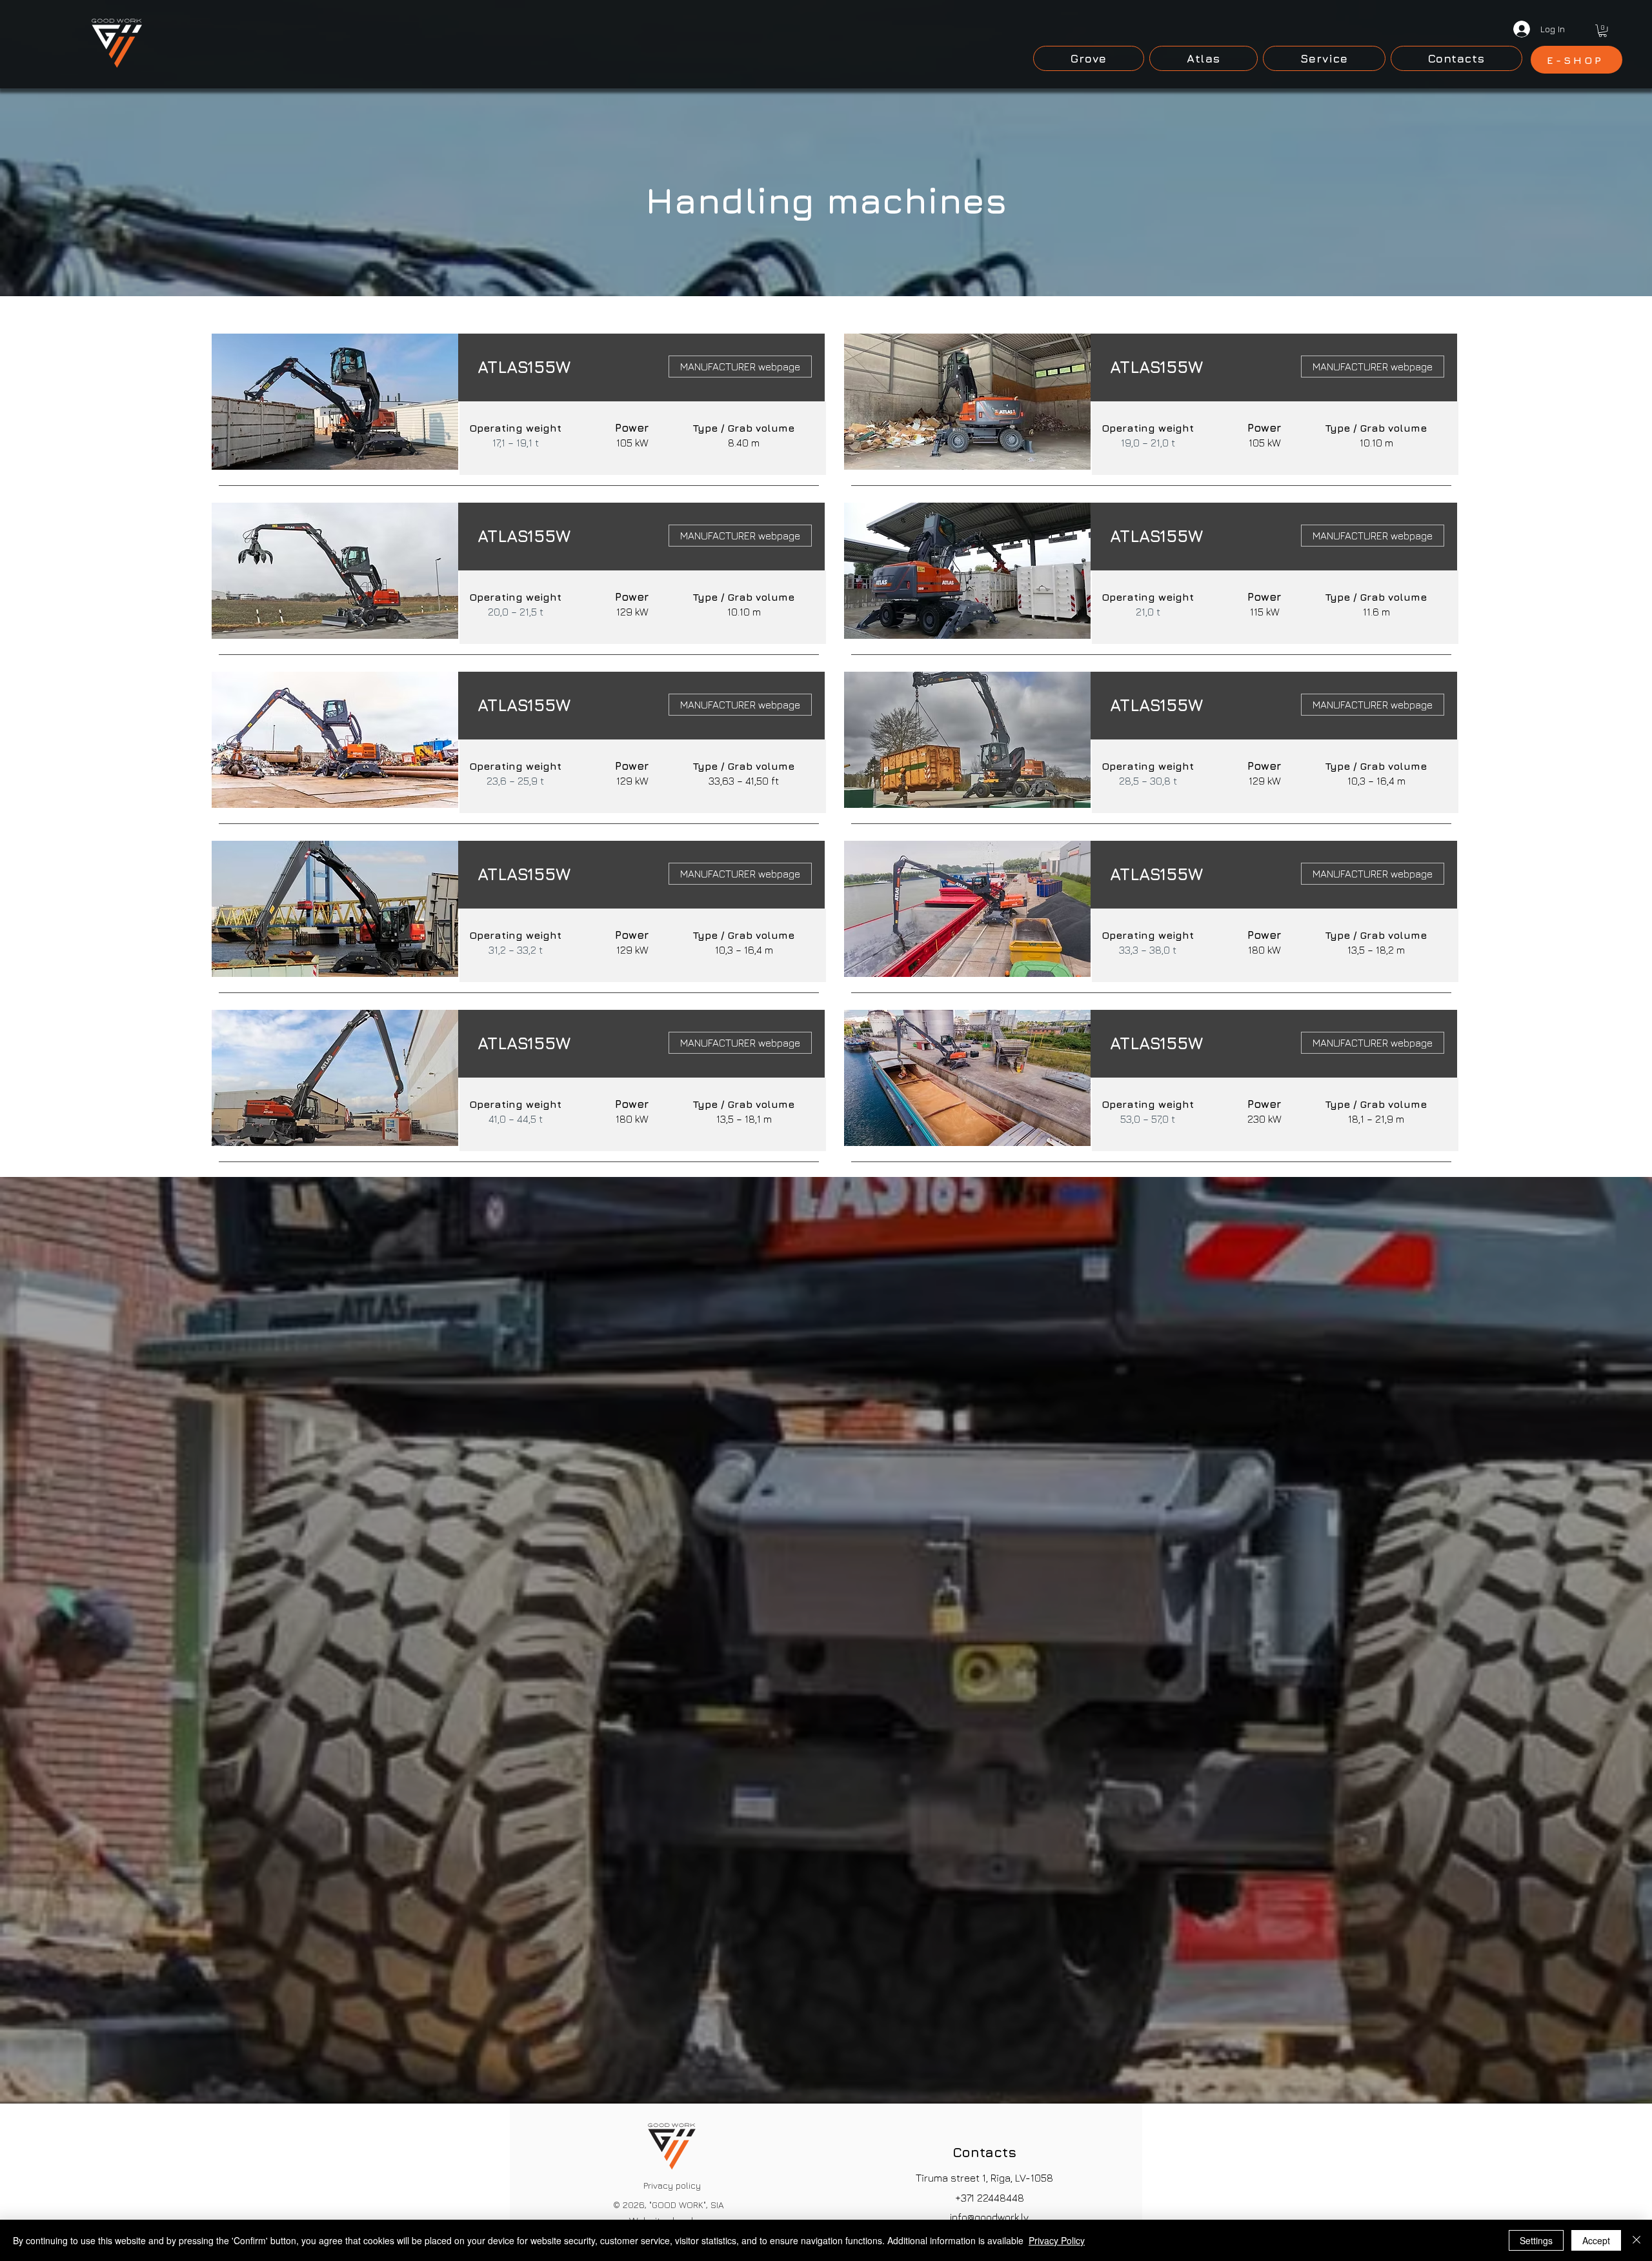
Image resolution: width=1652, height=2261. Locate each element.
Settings (1536, 2240)
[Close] (1637, 2240)
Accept (1596, 2240)
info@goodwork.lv (989, 2217)
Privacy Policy (1057, 2240)
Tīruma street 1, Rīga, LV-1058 (984, 2178)
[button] (1603, 31)
